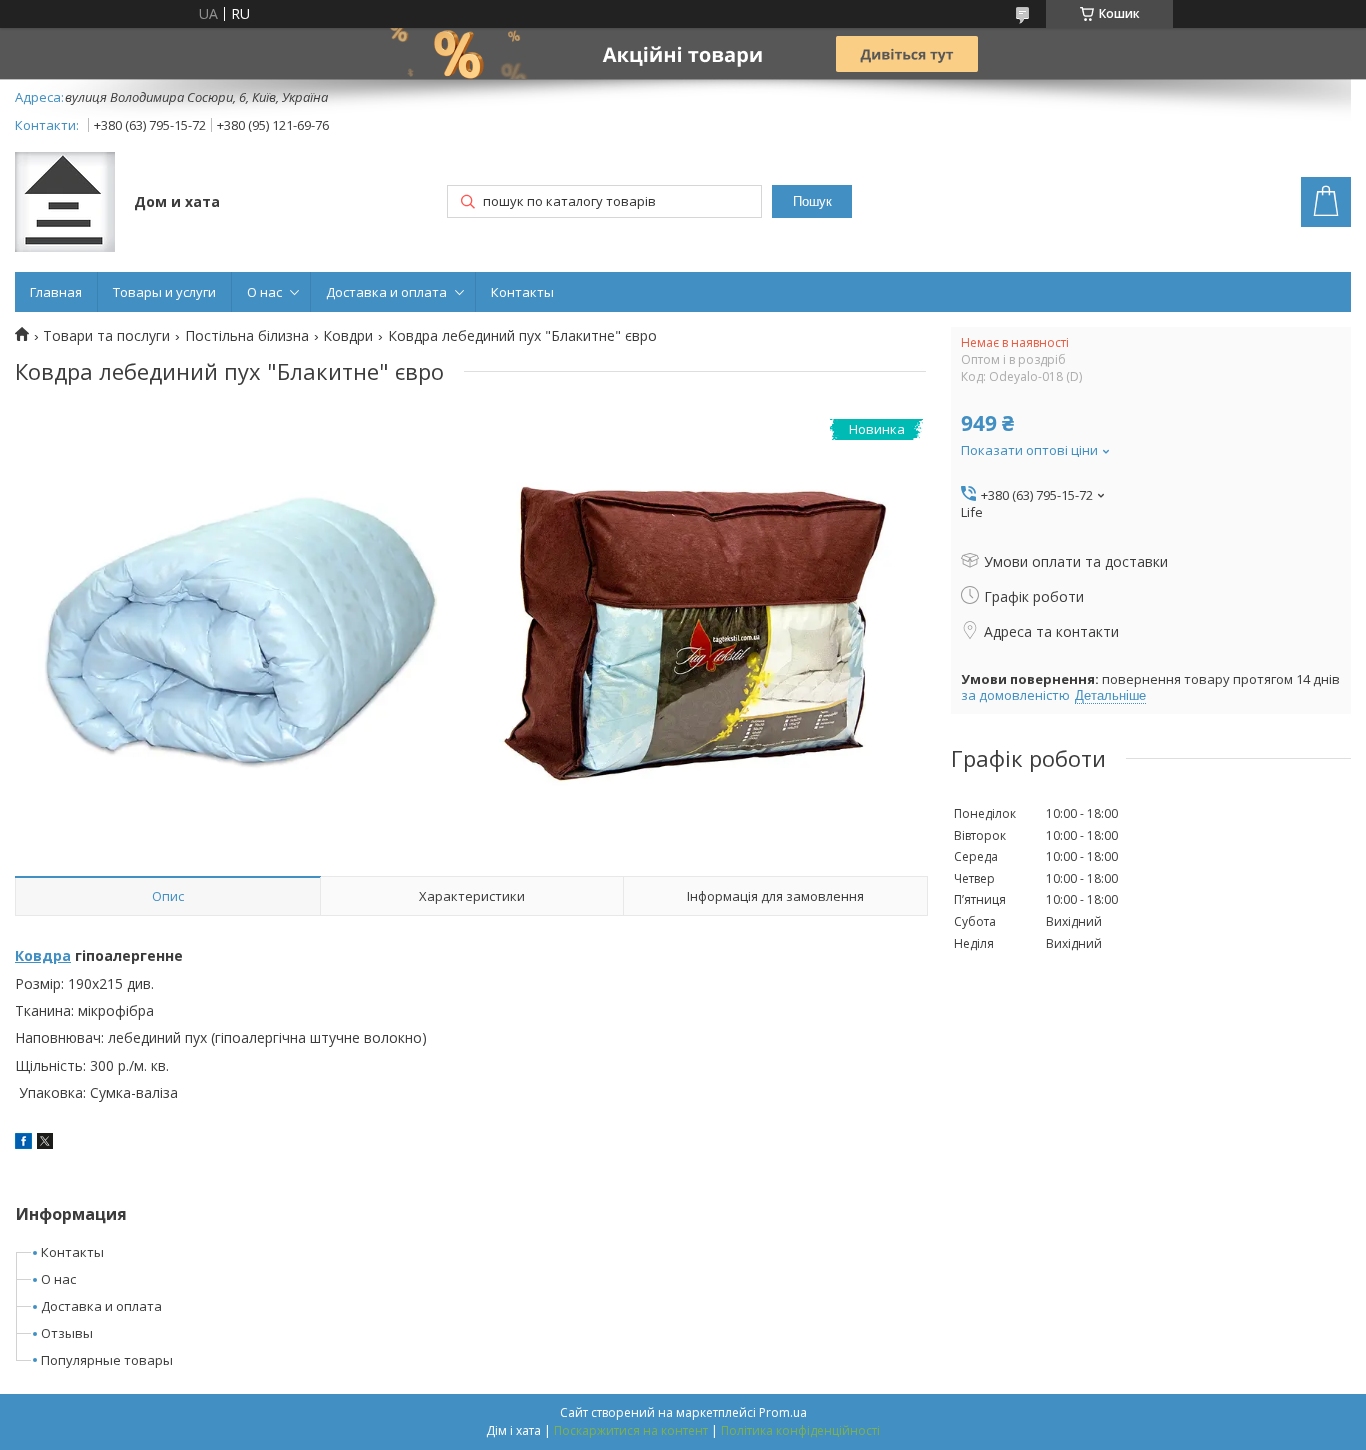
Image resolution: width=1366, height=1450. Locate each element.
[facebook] (23, 1143)
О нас (264, 292)
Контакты (522, 292)
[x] (45, 1143)
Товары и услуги (164, 292)
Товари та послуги (106, 336)
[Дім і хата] (65, 204)
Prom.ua (783, 1412)
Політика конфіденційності (800, 1430)
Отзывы (67, 1333)
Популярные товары (107, 1360)
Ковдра (43, 955)
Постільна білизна (247, 336)
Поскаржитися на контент (631, 1430)
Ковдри (348, 336)
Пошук (812, 201)
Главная (56, 292)
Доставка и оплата (386, 292)
